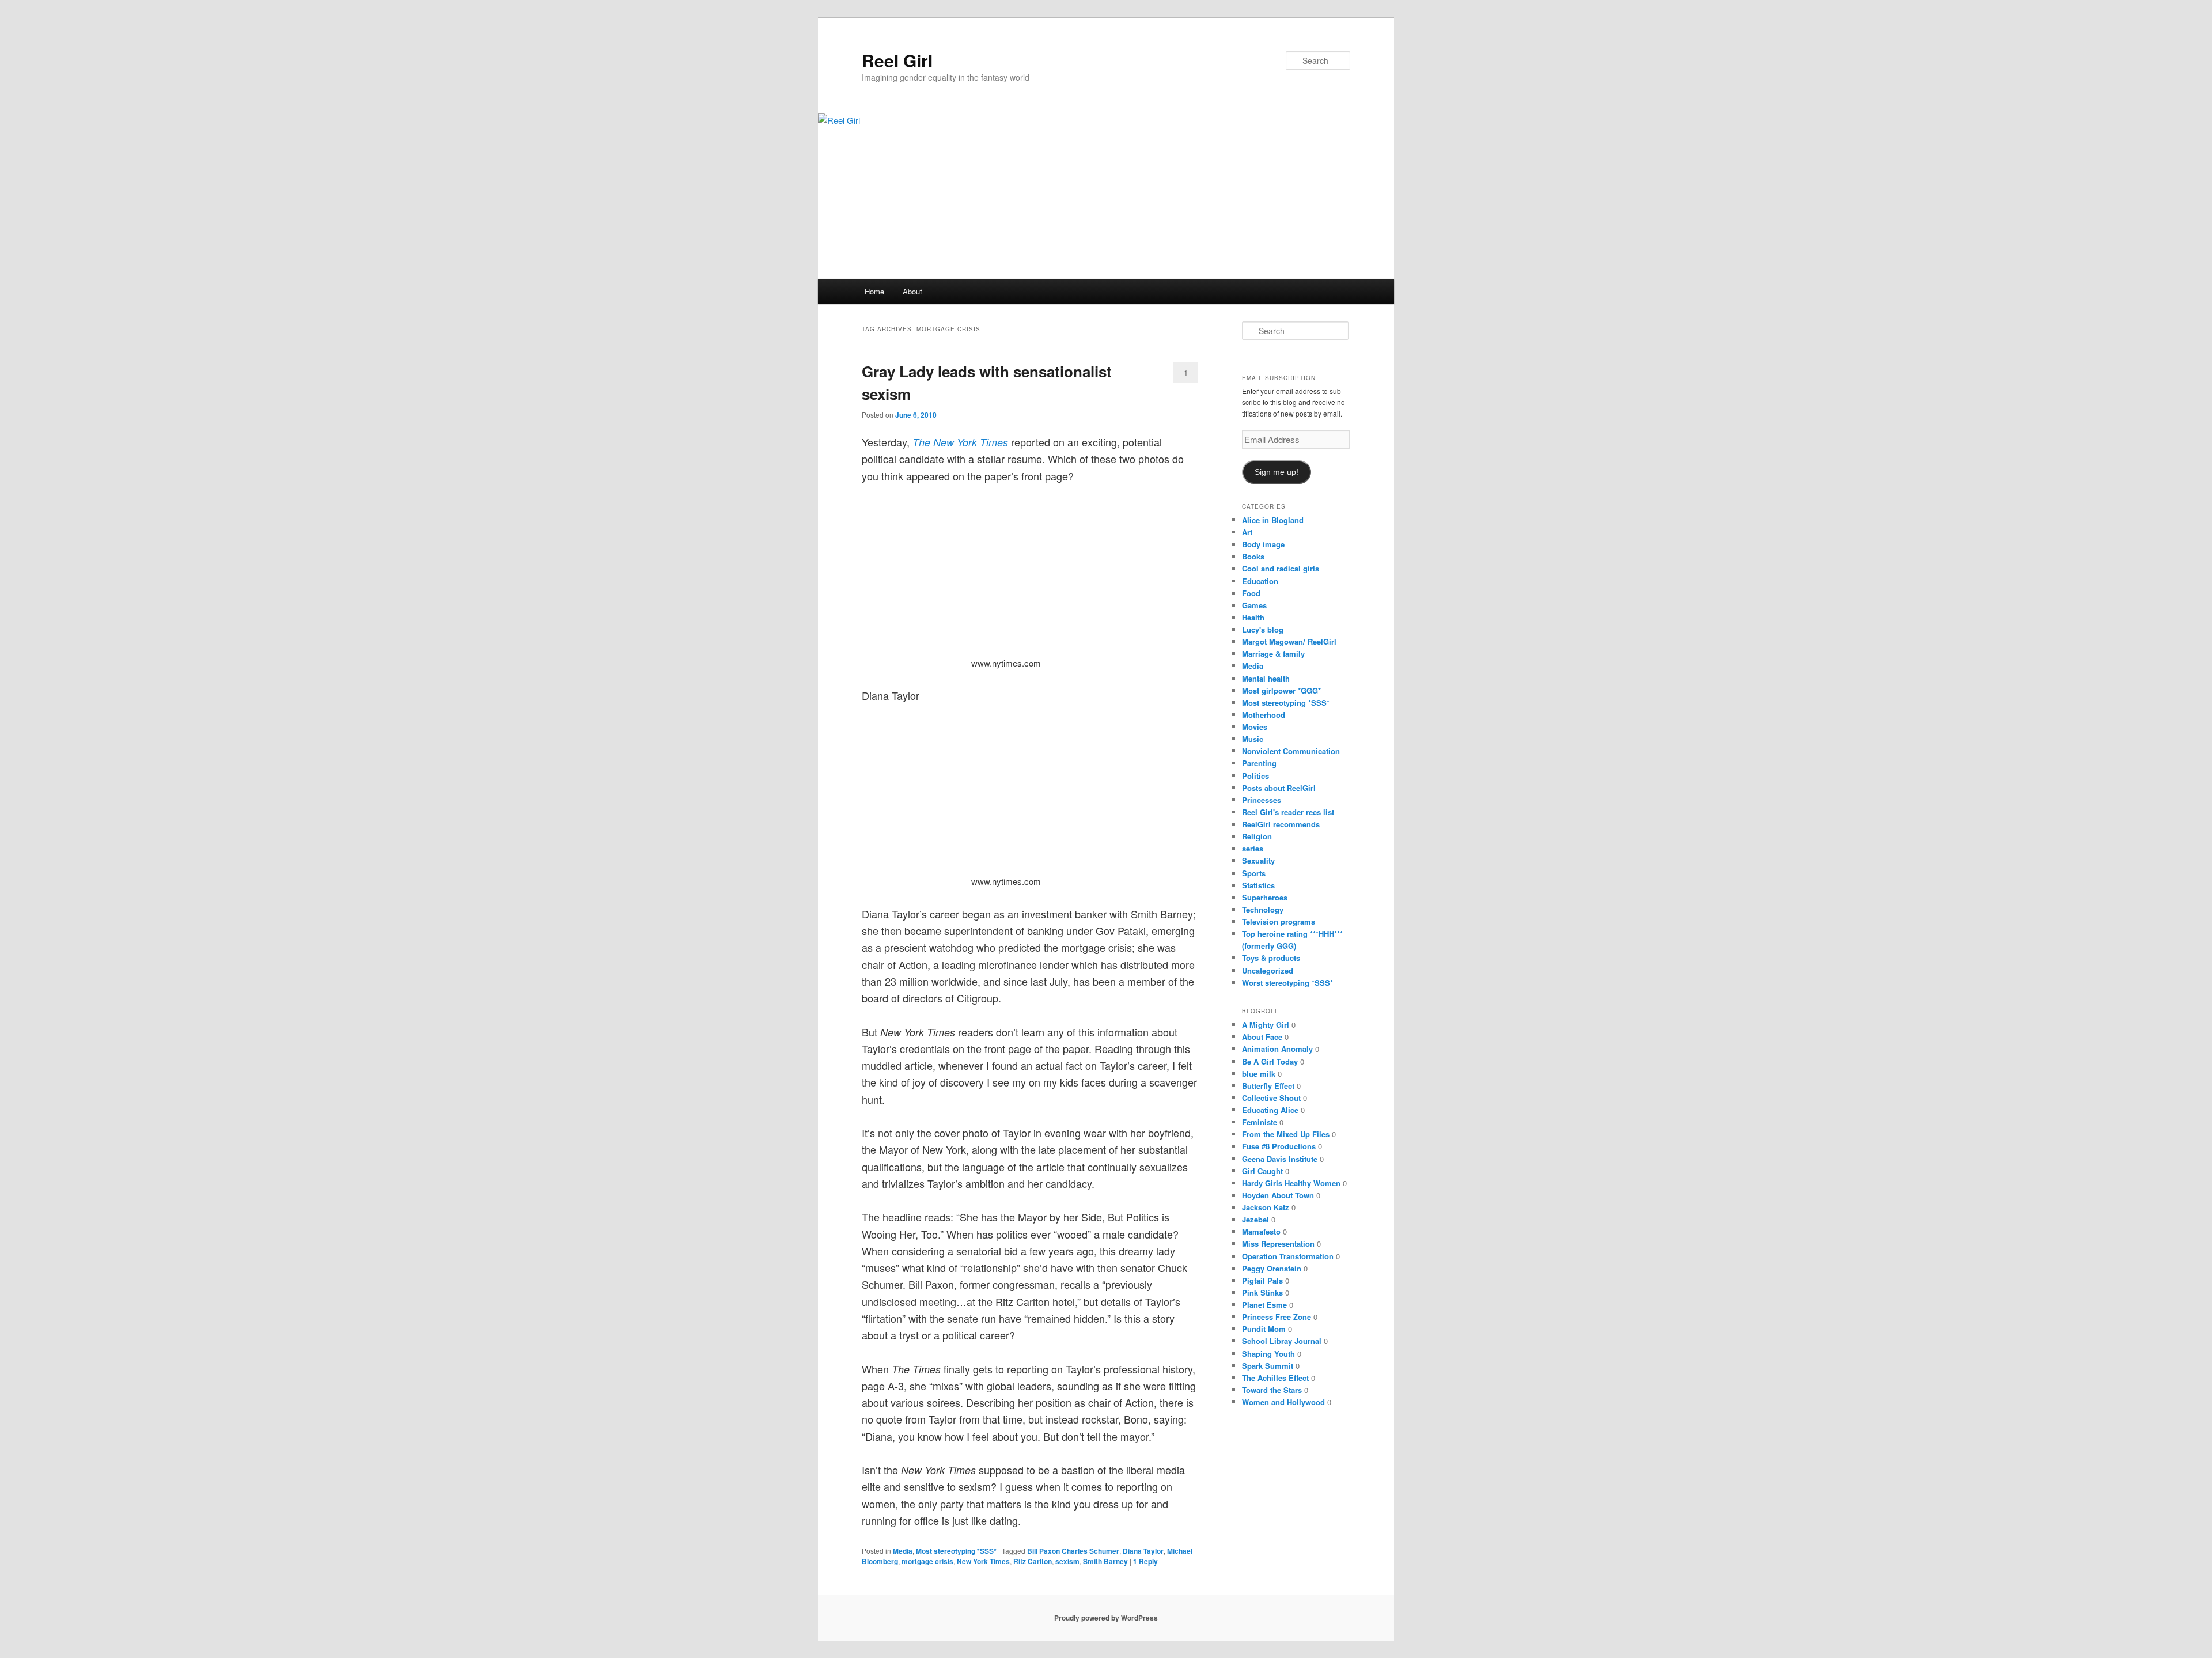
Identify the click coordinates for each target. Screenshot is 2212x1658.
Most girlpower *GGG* (1281, 690)
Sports (1254, 873)
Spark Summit (1268, 1366)
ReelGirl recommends (1281, 824)
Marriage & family (1273, 654)
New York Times (983, 1561)
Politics (1255, 776)
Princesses (1262, 800)
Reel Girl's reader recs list (1288, 812)
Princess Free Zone (1277, 1317)
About (912, 291)
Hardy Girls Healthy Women (1291, 1183)
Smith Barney (1105, 1561)
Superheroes (1265, 897)
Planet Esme (1264, 1305)
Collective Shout (1271, 1098)
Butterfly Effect (1268, 1086)
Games (1254, 605)
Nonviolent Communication (1291, 751)
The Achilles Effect (1275, 1378)
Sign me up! (1277, 472)
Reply (1145, 1561)
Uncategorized (1268, 970)
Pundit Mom (1264, 1329)
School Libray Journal (1282, 1341)
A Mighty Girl (1266, 1025)
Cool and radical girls (1281, 568)
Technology (1263, 909)
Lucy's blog (1263, 629)
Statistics (1258, 885)
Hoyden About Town (1278, 1195)
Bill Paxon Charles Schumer (1073, 1551)
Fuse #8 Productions (1279, 1146)
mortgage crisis (927, 1561)
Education (1260, 581)
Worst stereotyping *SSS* (1287, 983)
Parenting (1259, 763)
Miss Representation (1278, 1243)
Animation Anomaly (1277, 1049)
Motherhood (1264, 715)
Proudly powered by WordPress (1106, 1618)
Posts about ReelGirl (1279, 788)
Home (874, 291)
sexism (1067, 1561)
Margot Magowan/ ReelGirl (1289, 641)
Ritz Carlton (1033, 1561)
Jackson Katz (1266, 1207)
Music (1253, 739)
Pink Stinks (1262, 1292)
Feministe (1260, 1122)
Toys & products (1271, 958)
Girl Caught (1262, 1171)
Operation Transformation (1288, 1256)
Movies (1255, 727)
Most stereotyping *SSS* (956, 1551)
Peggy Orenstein (1272, 1268)
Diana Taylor (1143, 1551)
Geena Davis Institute (1280, 1159)
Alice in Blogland (1273, 520)
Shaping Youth (1268, 1354)
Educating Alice (1270, 1110)
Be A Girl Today (1270, 1061)
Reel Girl (897, 60)
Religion (1257, 836)
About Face (1262, 1037)
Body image (1263, 544)
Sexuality (1258, 860)
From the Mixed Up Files (1286, 1134)
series (1253, 848)
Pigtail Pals (1262, 1280)
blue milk (1259, 1074)
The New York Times (960, 442)
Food (1251, 593)
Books (1253, 556)
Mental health (1266, 678)
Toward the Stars (1272, 1390)
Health (1253, 617)
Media (903, 1551)
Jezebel (1255, 1219)
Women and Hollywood (1283, 1402)
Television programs (1279, 921)
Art (1247, 532)
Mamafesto (1261, 1231)
